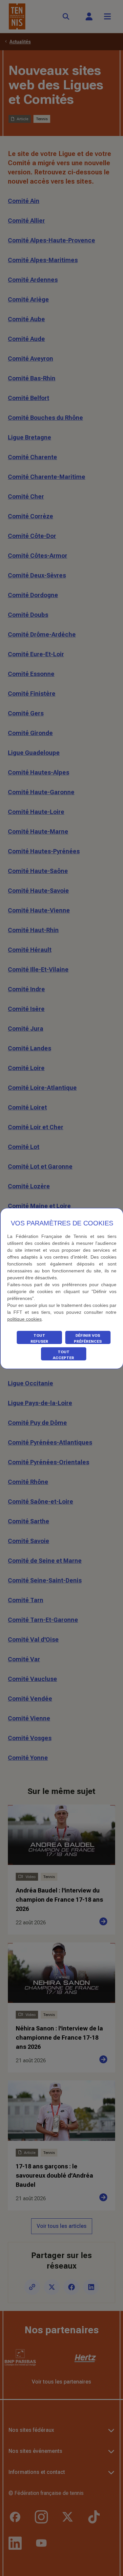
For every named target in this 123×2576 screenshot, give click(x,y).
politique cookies (24, 1319)
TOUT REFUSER (39, 1338)
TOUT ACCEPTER (63, 1355)
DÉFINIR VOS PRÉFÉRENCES (88, 1338)
